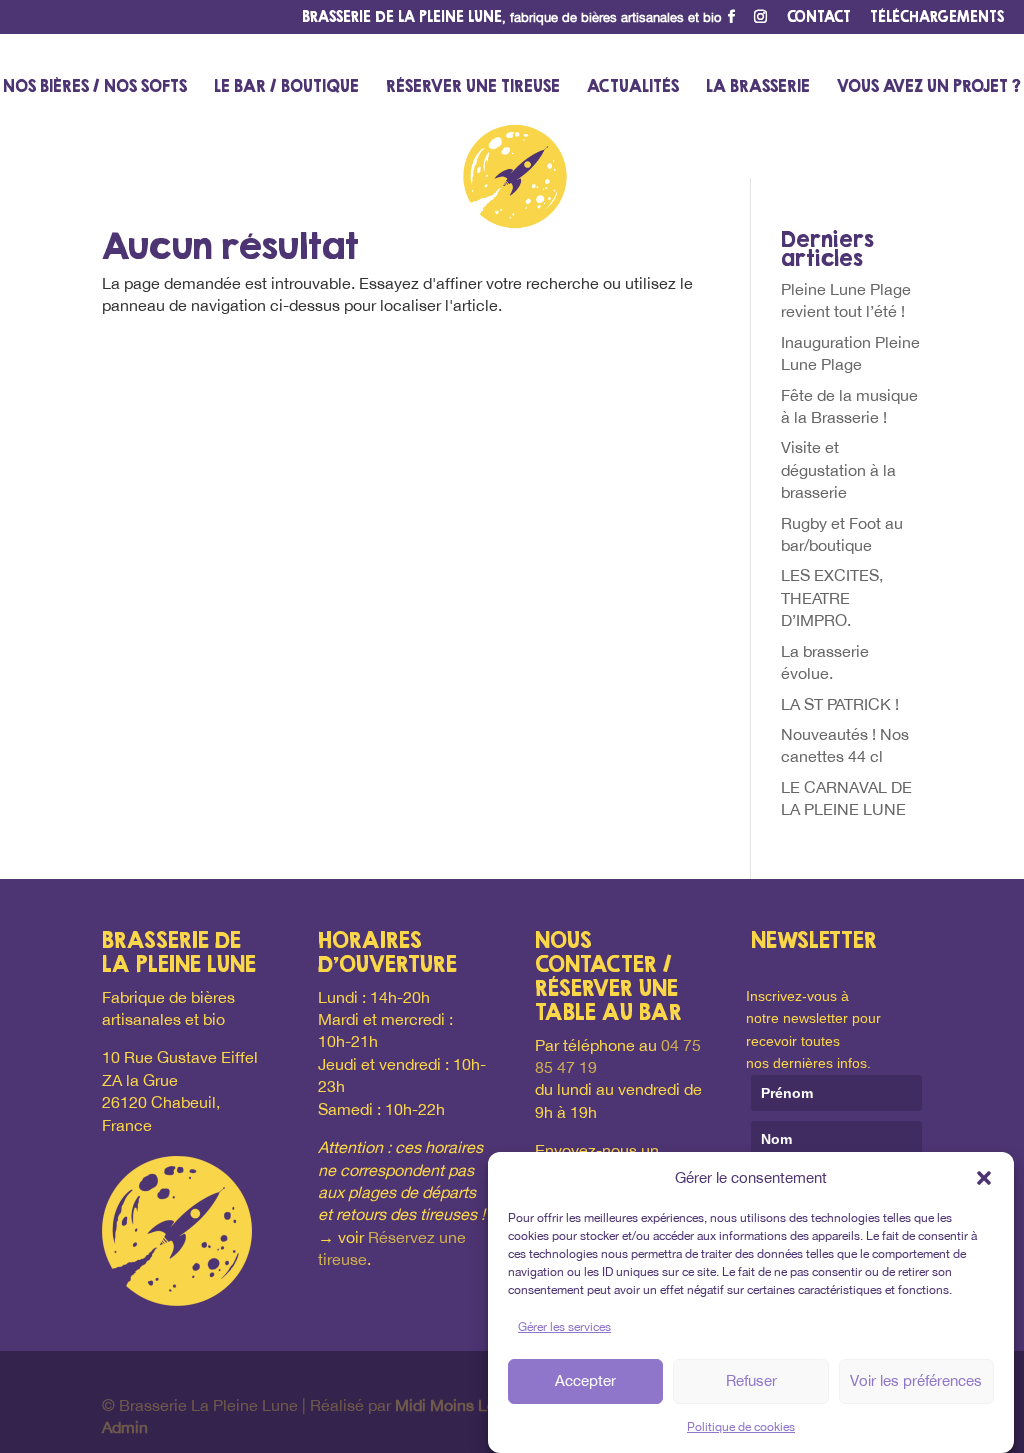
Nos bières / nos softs (95, 87)
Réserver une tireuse (473, 87)
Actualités (633, 87)
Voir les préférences (916, 1380)
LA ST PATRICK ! (840, 704)
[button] (984, 1178)
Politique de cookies (741, 1427)
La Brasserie (758, 87)
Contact (819, 17)
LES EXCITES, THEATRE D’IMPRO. (832, 597)
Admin (125, 1427)
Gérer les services (564, 1327)
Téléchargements (937, 17)
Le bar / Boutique (286, 87)
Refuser (751, 1380)
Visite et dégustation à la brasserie (838, 469)
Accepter (585, 1380)
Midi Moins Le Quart (467, 1405)
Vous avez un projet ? (929, 87)
